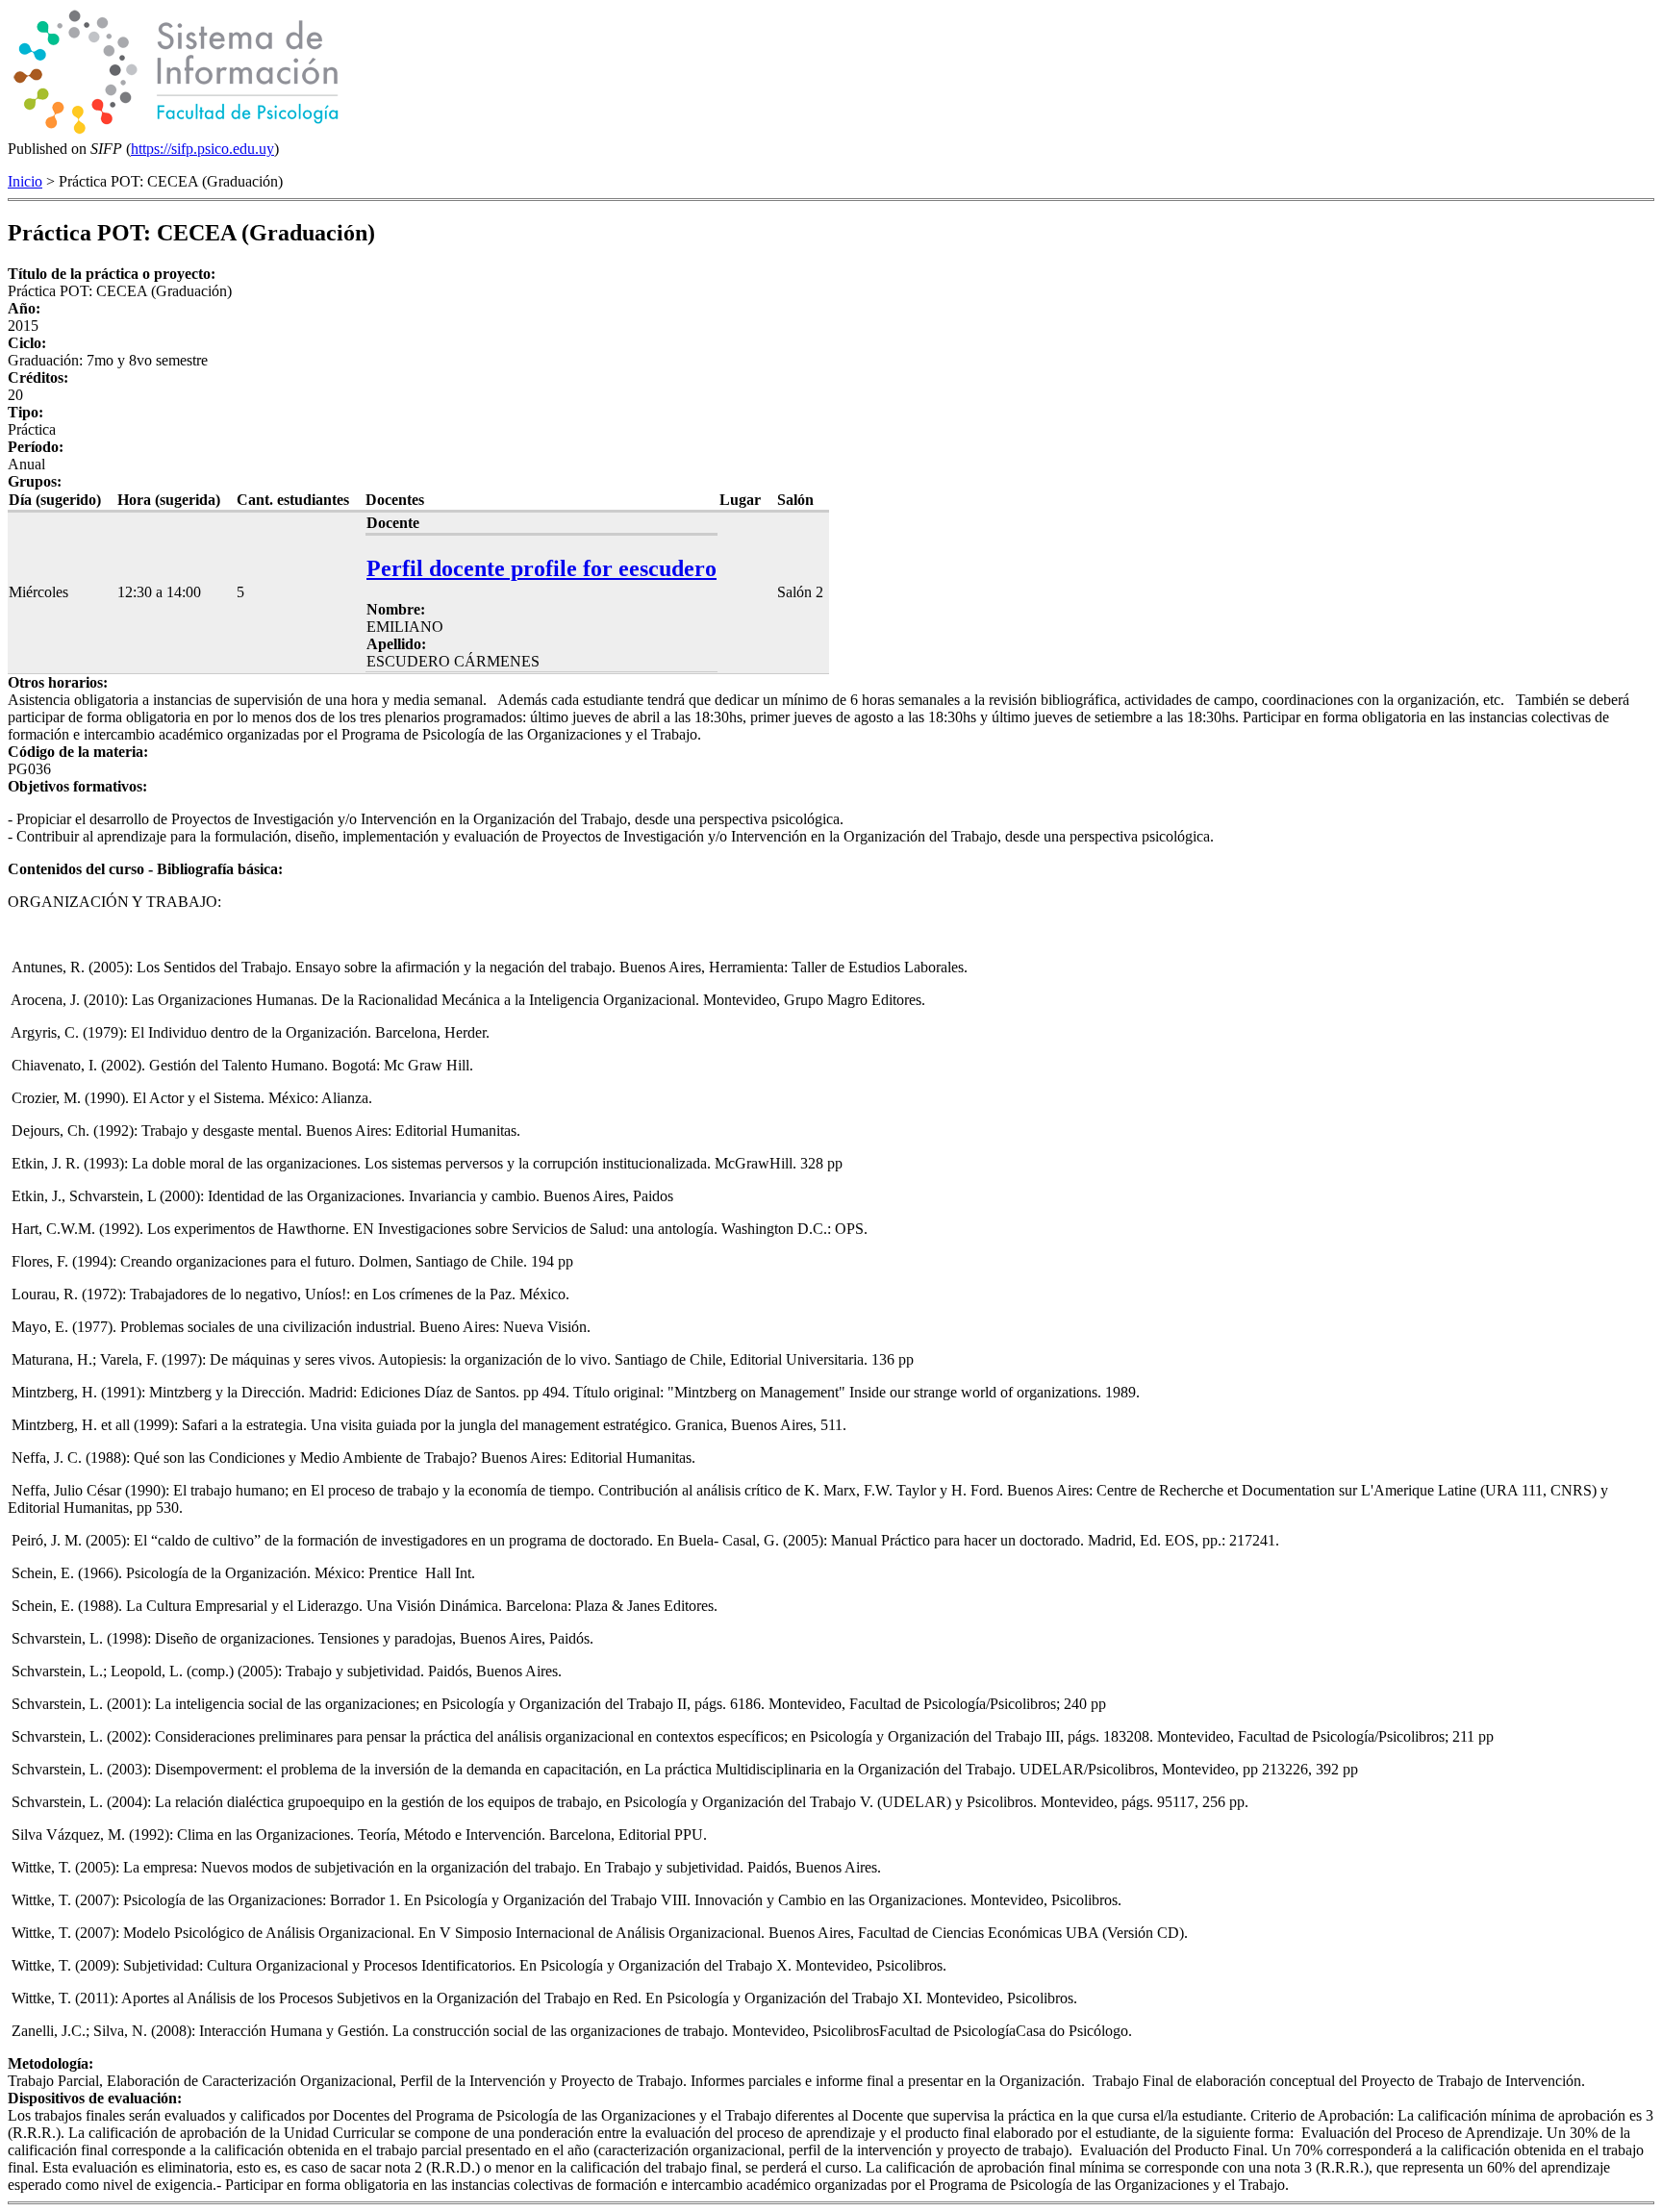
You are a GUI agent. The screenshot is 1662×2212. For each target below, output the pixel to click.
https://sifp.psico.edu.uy (202, 149)
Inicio (25, 181)
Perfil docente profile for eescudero (541, 568)
